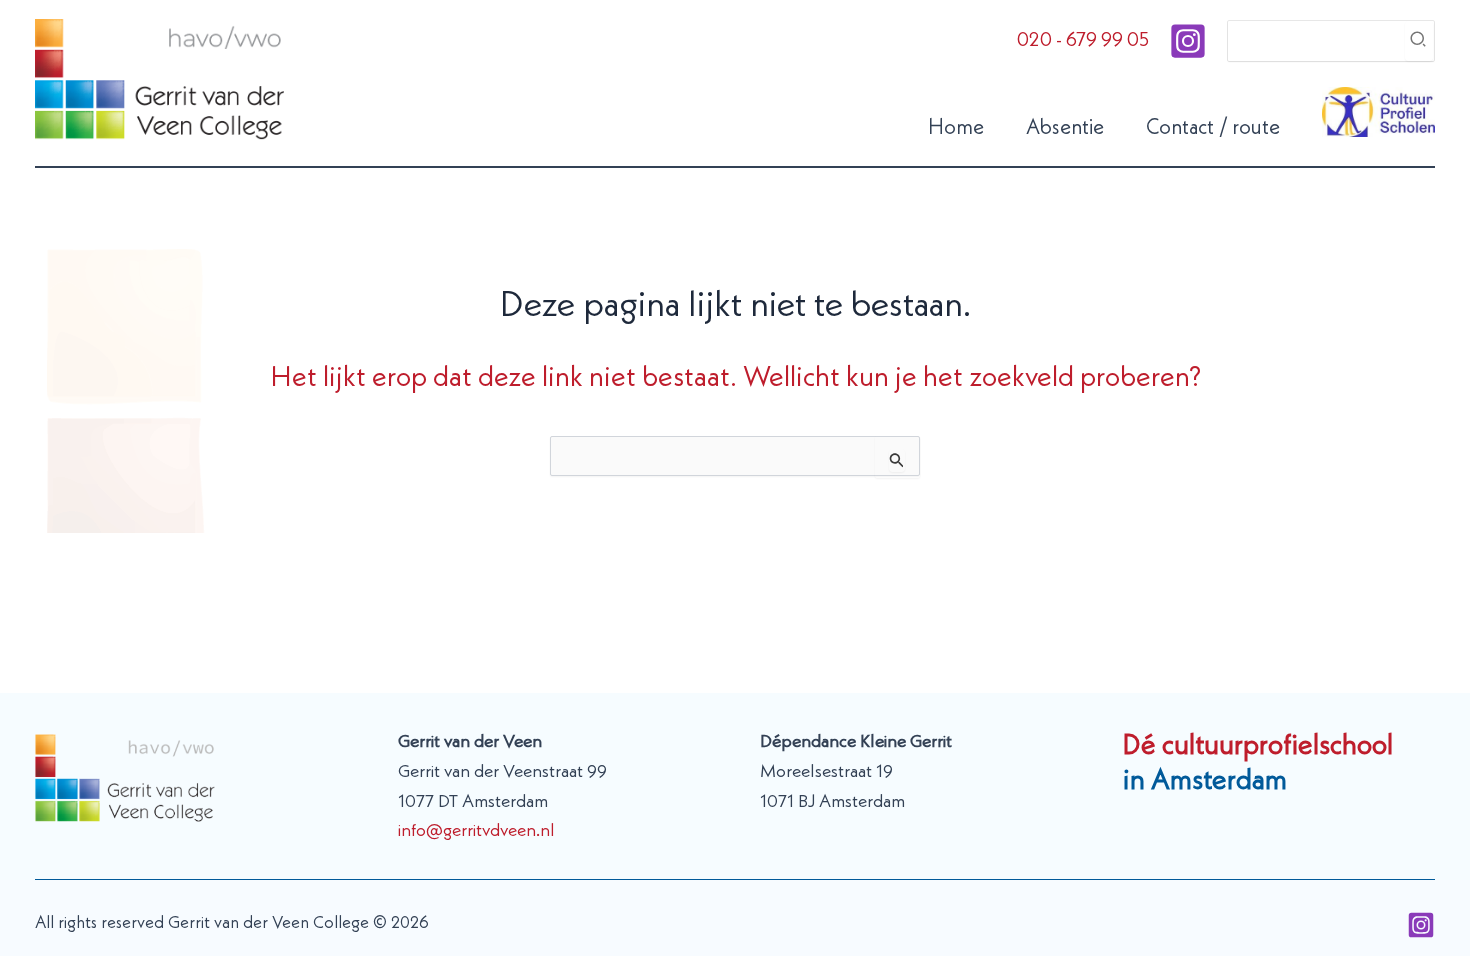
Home (956, 128)
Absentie (1065, 128)
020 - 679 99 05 (1083, 41)
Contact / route (1213, 128)
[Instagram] (1188, 41)
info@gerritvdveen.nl (476, 831)
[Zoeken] (1419, 41)
